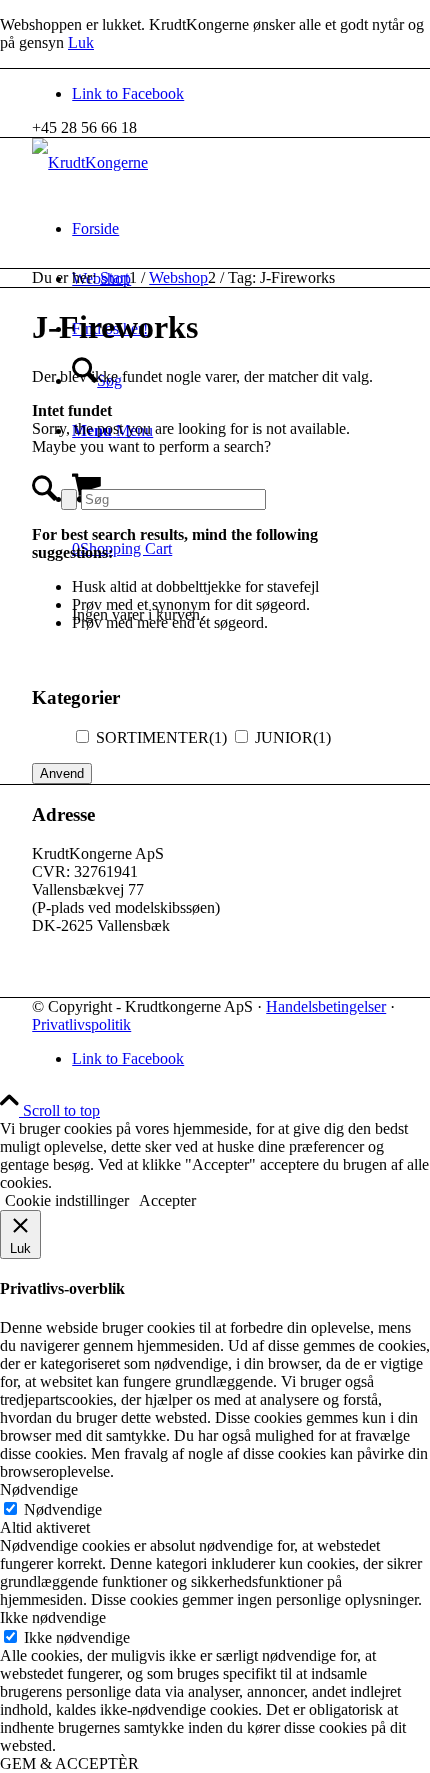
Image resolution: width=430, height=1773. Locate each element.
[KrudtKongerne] (90, 162)
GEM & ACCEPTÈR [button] (69, 1763)
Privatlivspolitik (81, 1024)
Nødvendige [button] (39, 1489)
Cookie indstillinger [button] (67, 1200)
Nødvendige (63, 1509)
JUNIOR (293, 737)
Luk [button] (81, 42)
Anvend (62, 773)
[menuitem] (235, 229)
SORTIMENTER (161, 737)
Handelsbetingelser (326, 1006)
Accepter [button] (167, 1200)
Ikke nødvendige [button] (53, 1617)
